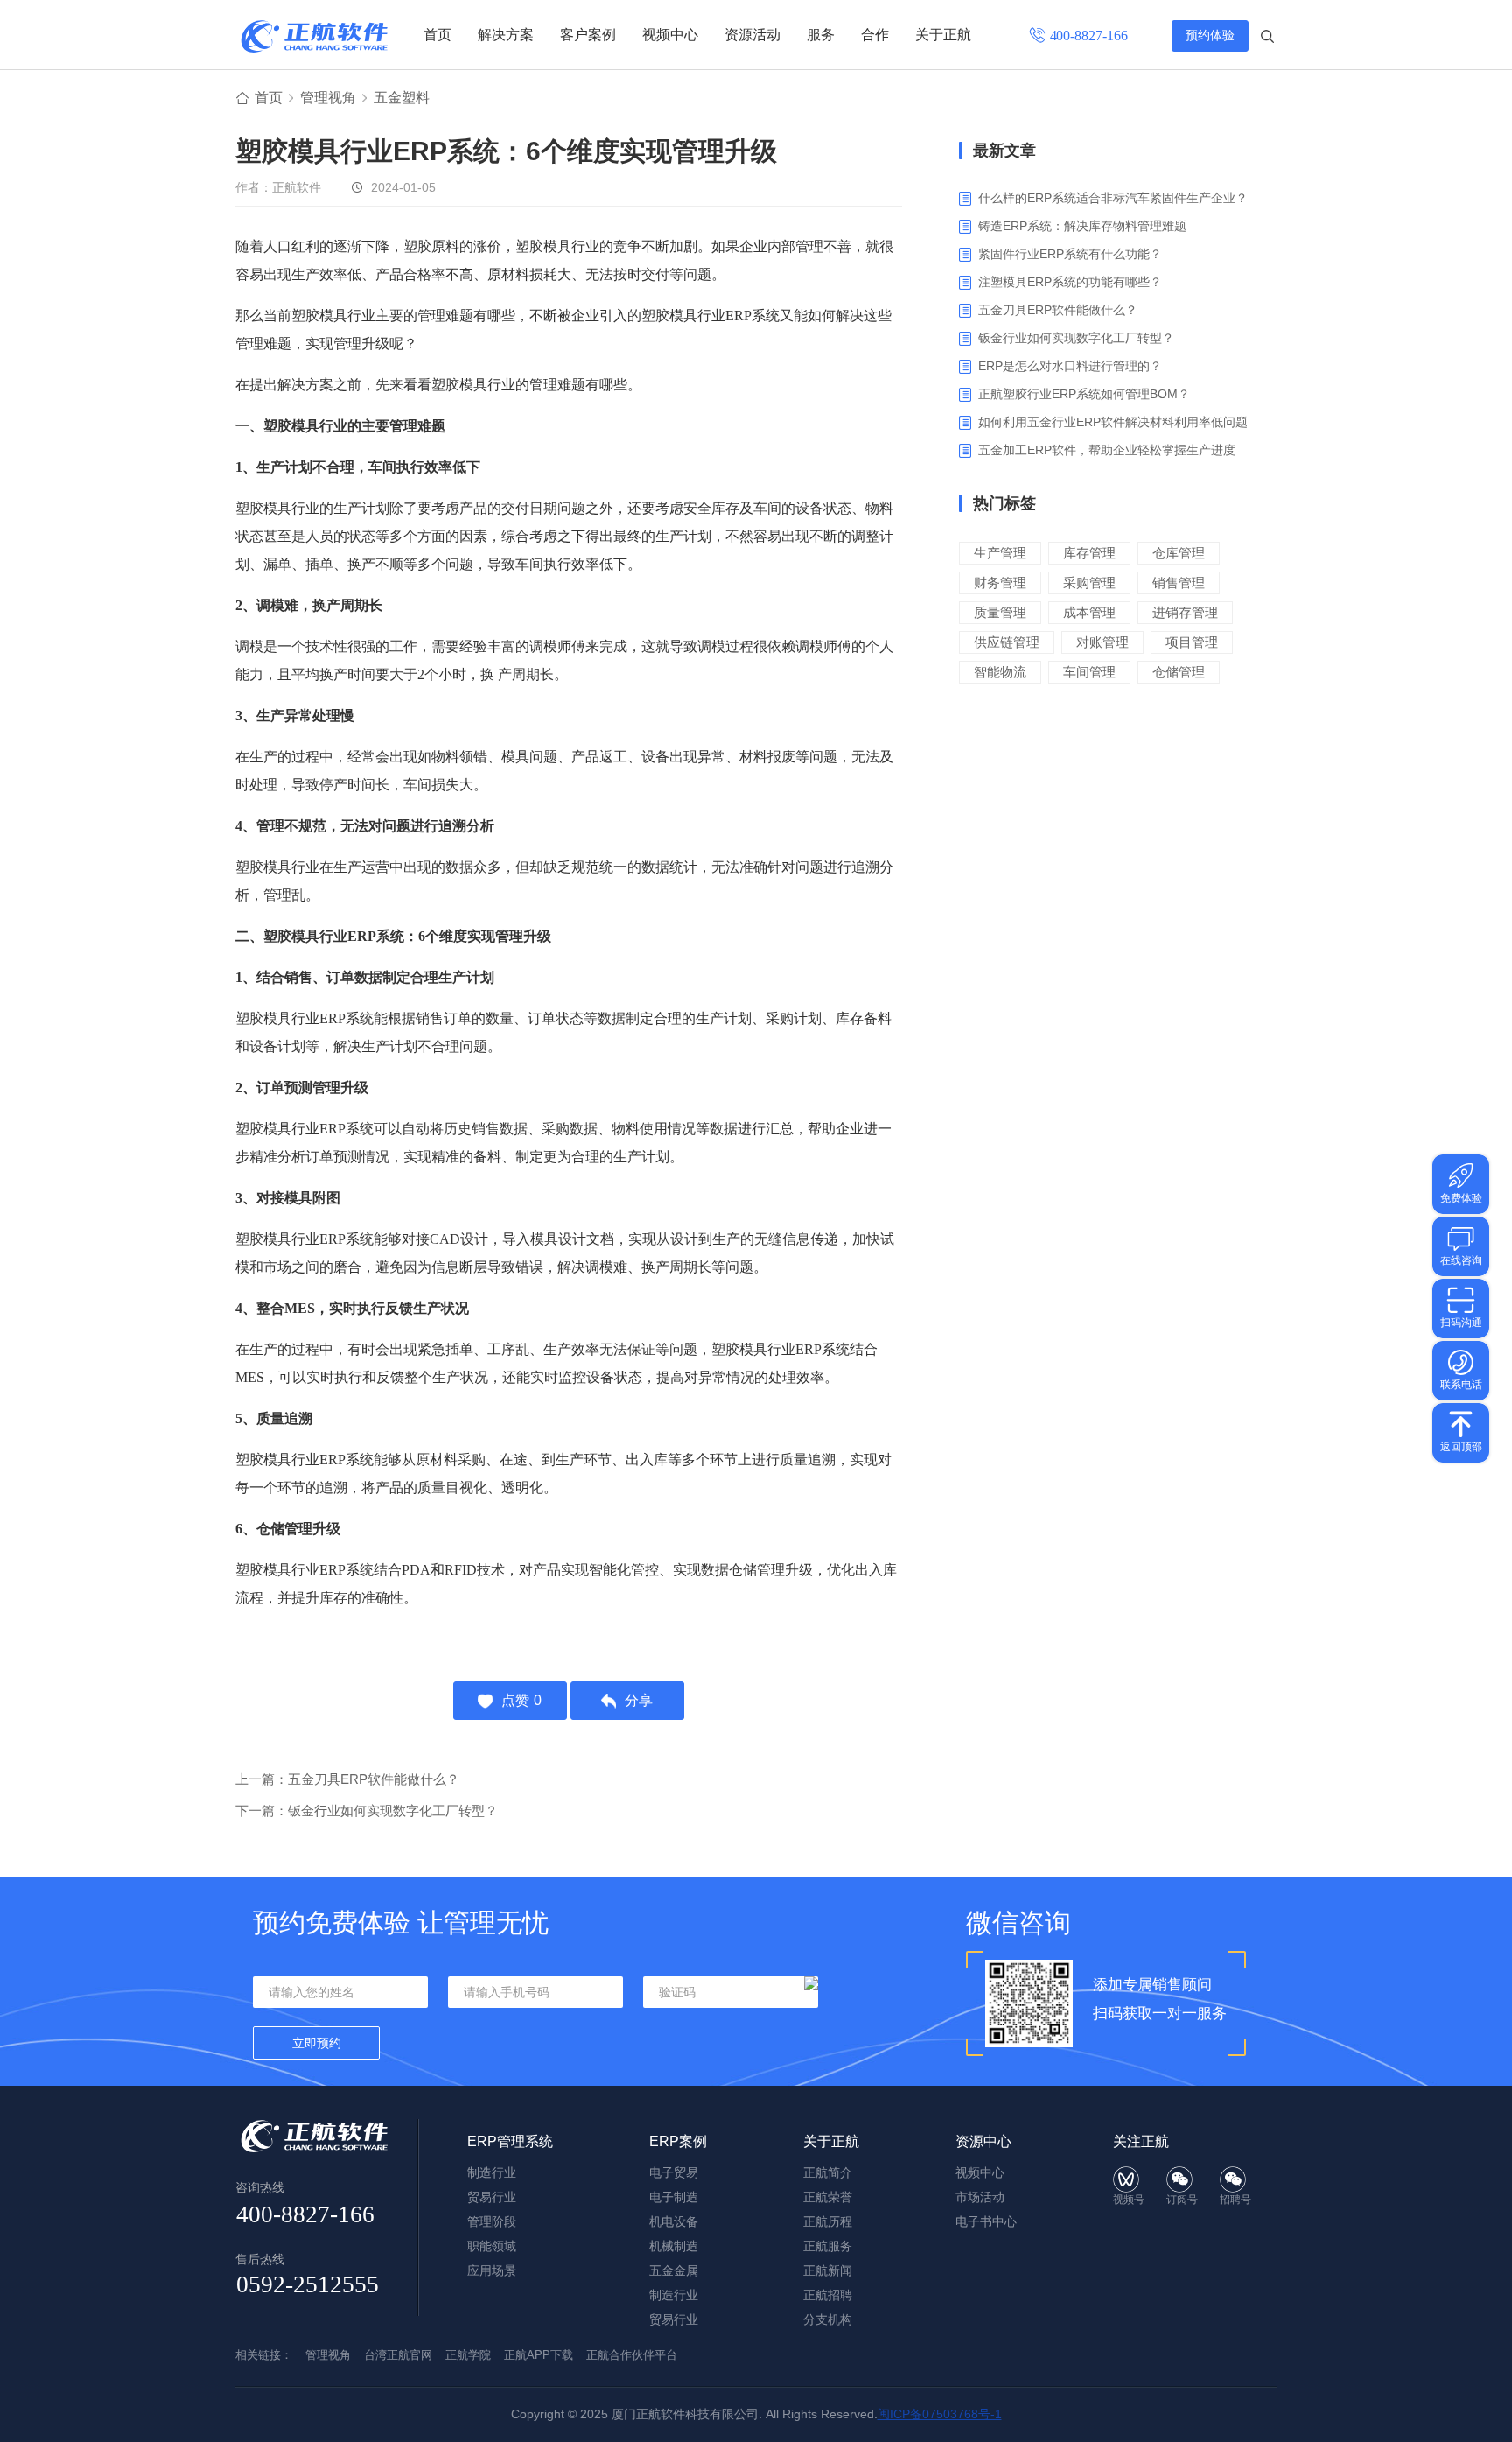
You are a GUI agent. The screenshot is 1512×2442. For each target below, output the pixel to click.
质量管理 (1000, 612)
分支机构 (828, 2319)
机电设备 (674, 2221)
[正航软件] (314, 36)
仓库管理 (1179, 553)
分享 (639, 1700)
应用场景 (492, 2270)
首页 (437, 35)
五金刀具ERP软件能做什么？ (1058, 310)
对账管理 (1102, 642)
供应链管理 (1007, 642)
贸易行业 (492, 2197)
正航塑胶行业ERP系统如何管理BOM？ (1084, 394)
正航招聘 (828, 2295)
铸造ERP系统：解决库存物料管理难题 (1082, 226)
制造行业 (492, 2172)
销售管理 (1179, 582)
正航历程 (828, 2221)
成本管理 (1089, 612)
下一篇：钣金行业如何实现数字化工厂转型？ (367, 1810)
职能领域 (492, 2246)
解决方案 (506, 35)
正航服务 (828, 2246)
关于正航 (943, 35)
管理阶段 (492, 2221)
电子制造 (674, 2197)
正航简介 (828, 2172)
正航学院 (468, 2355)
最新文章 (1004, 151)
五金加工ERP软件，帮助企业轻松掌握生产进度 (1107, 450)
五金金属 (674, 2270)
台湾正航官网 (398, 2355)
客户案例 (588, 35)
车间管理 (1089, 672)
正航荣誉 (828, 2197)
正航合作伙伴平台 (632, 2355)
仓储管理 (1179, 672)
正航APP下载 (539, 2355)
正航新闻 (828, 2270)
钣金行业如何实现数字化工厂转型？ (1076, 338)
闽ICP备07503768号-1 (940, 2414)
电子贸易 (674, 2172)
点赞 (521, 1700)
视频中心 (670, 35)
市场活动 (980, 2197)
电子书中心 (986, 2221)
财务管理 (1000, 582)
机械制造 (674, 2246)
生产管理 (1000, 553)
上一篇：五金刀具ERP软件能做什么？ (347, 1779)
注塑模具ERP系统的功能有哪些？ (1070, 282)
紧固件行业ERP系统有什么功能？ (1070, 254)
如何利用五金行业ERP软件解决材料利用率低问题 (1113, 422)
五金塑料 (402, 98)
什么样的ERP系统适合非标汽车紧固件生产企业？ (1113, 198)
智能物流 (1000, 672)
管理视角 (328, 98)
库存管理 (1089, 553)
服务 (821, 35)
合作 (875, 35)
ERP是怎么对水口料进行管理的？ (1070, 366)
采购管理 (1089, 582)
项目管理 (1192, 642)
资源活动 (752, 35)
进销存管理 (1185, 612)
